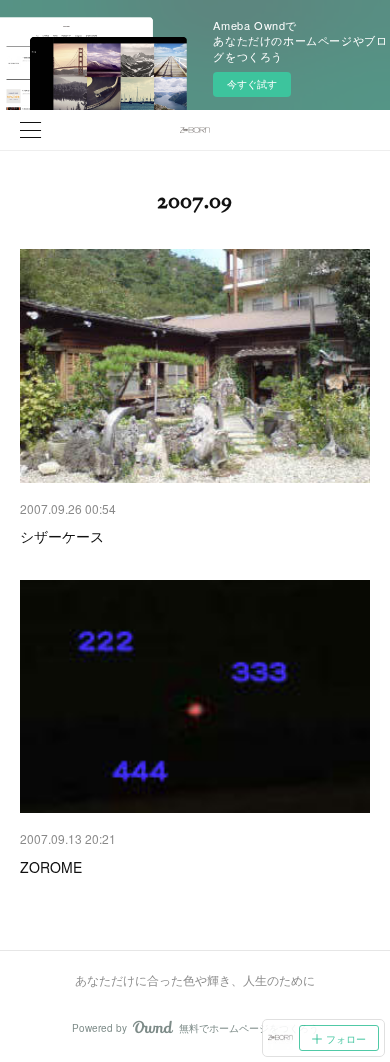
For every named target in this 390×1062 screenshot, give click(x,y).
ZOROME (51, 867)
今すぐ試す (252, 84)
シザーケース (62, 536)
